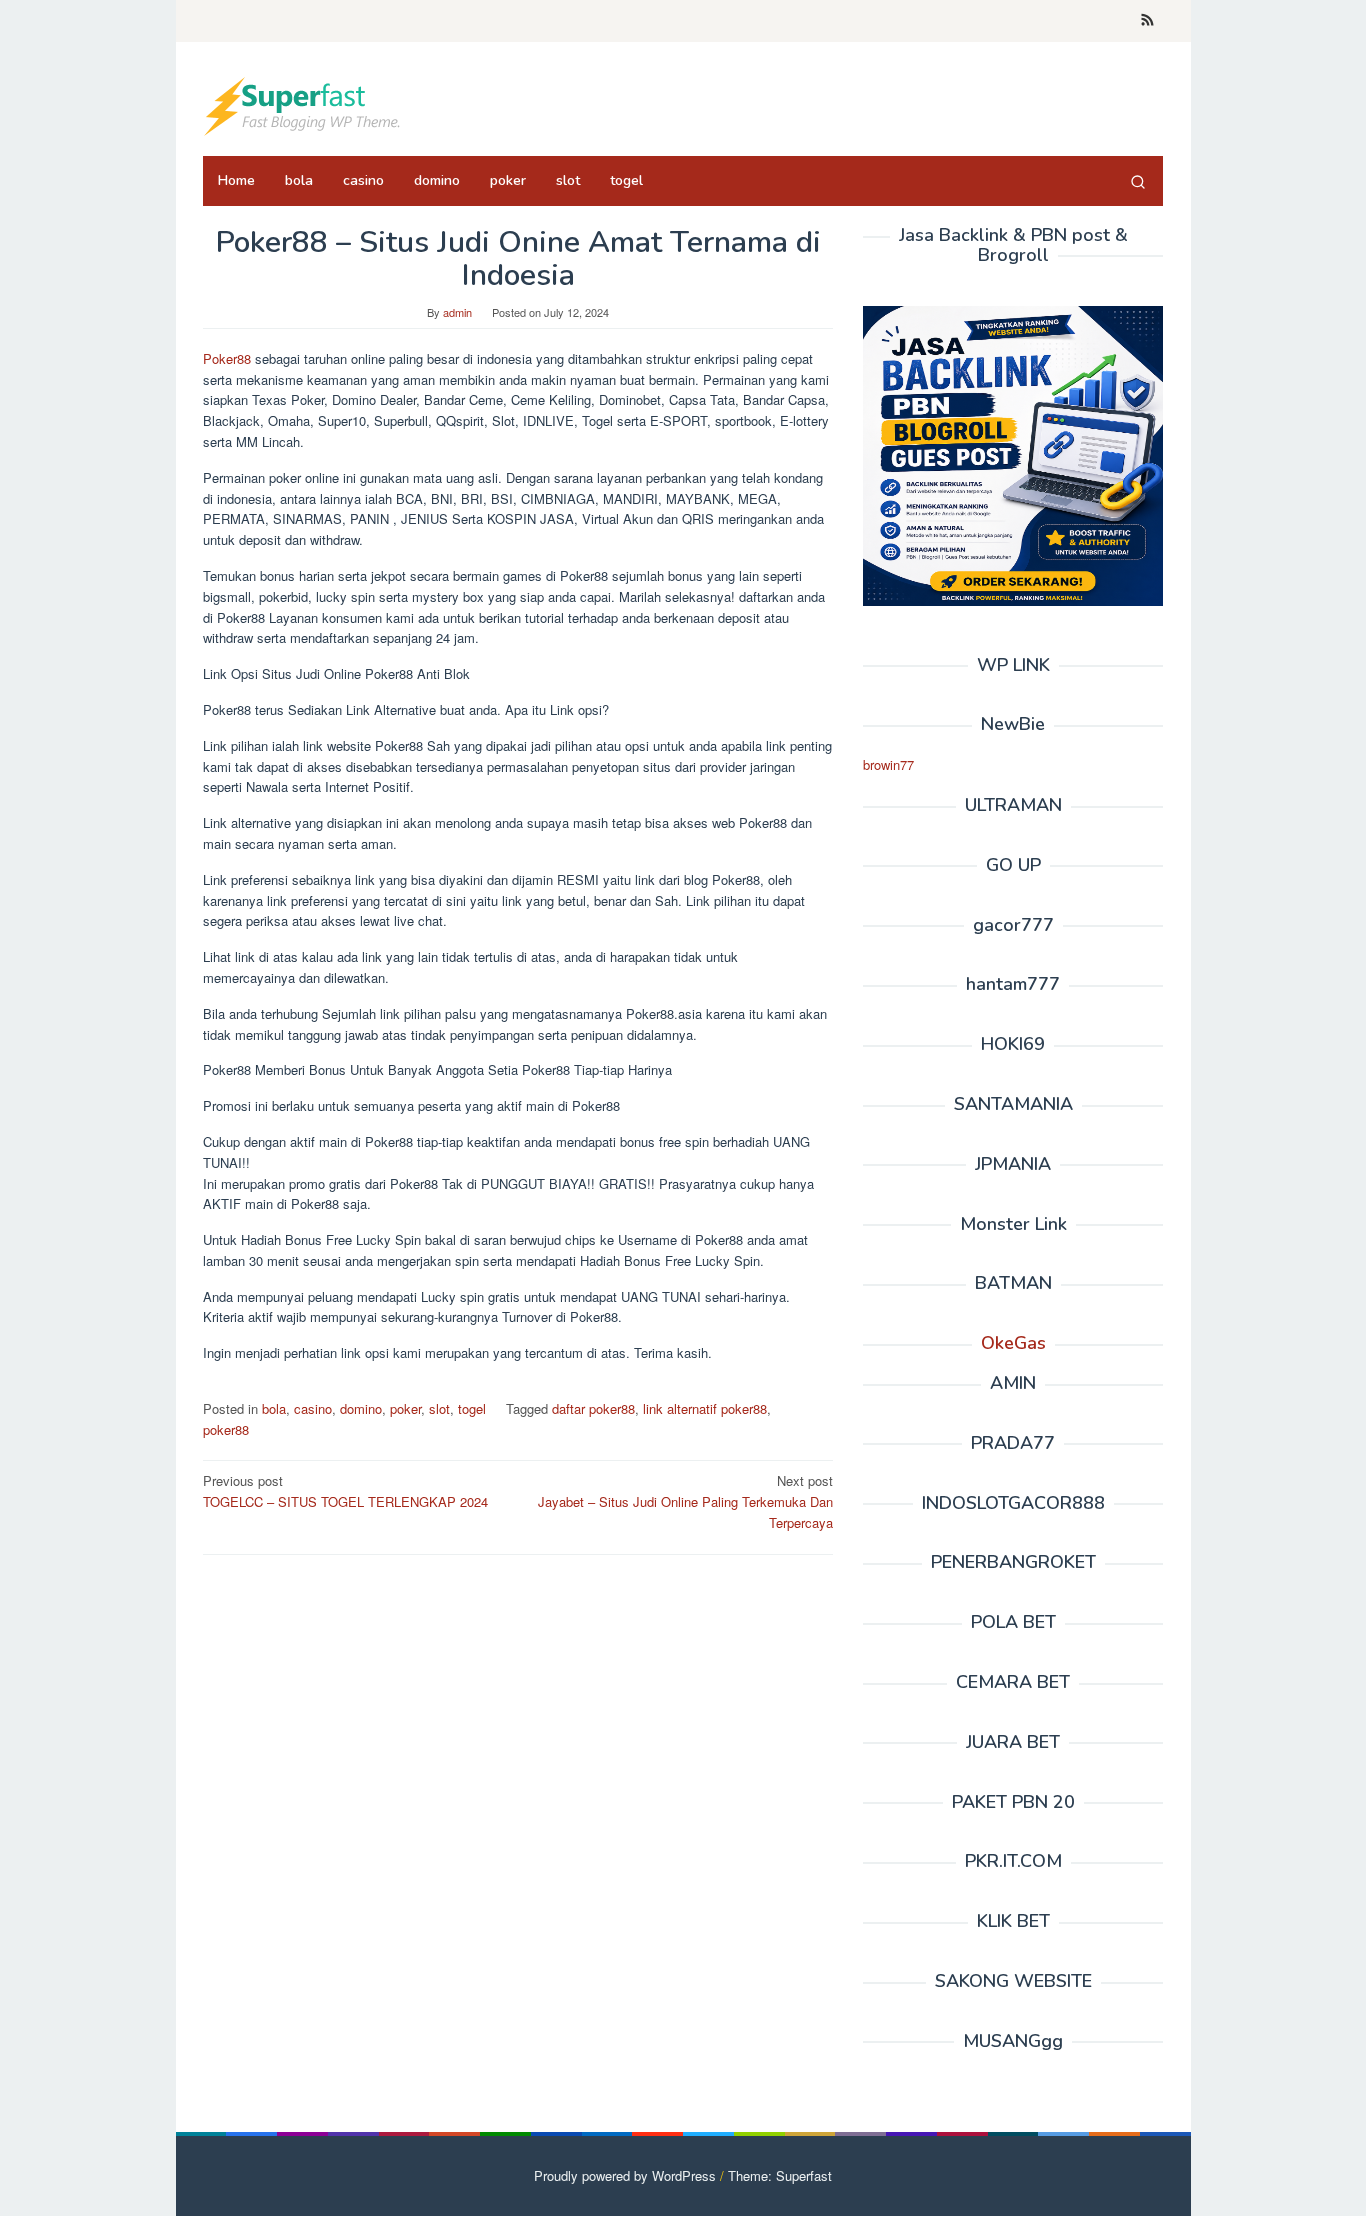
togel (472, 1408)
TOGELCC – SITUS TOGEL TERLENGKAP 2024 (345, 1491)
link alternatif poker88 (705, 1408)
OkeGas (1013, 1343)
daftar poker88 (593, 1408)
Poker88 (227, 358)
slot (439, 1408)
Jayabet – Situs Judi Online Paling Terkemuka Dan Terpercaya (685, 1501)
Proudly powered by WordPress (625, 2175)
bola (274, 1408)
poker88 (226, 1429)
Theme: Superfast (780, 2175)
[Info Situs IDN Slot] (303, 104)
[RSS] (1147, 21)
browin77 (888, 764)
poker (405, 1408)
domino (361, 1408)
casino (313, 1408)
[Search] (1138, 181)
